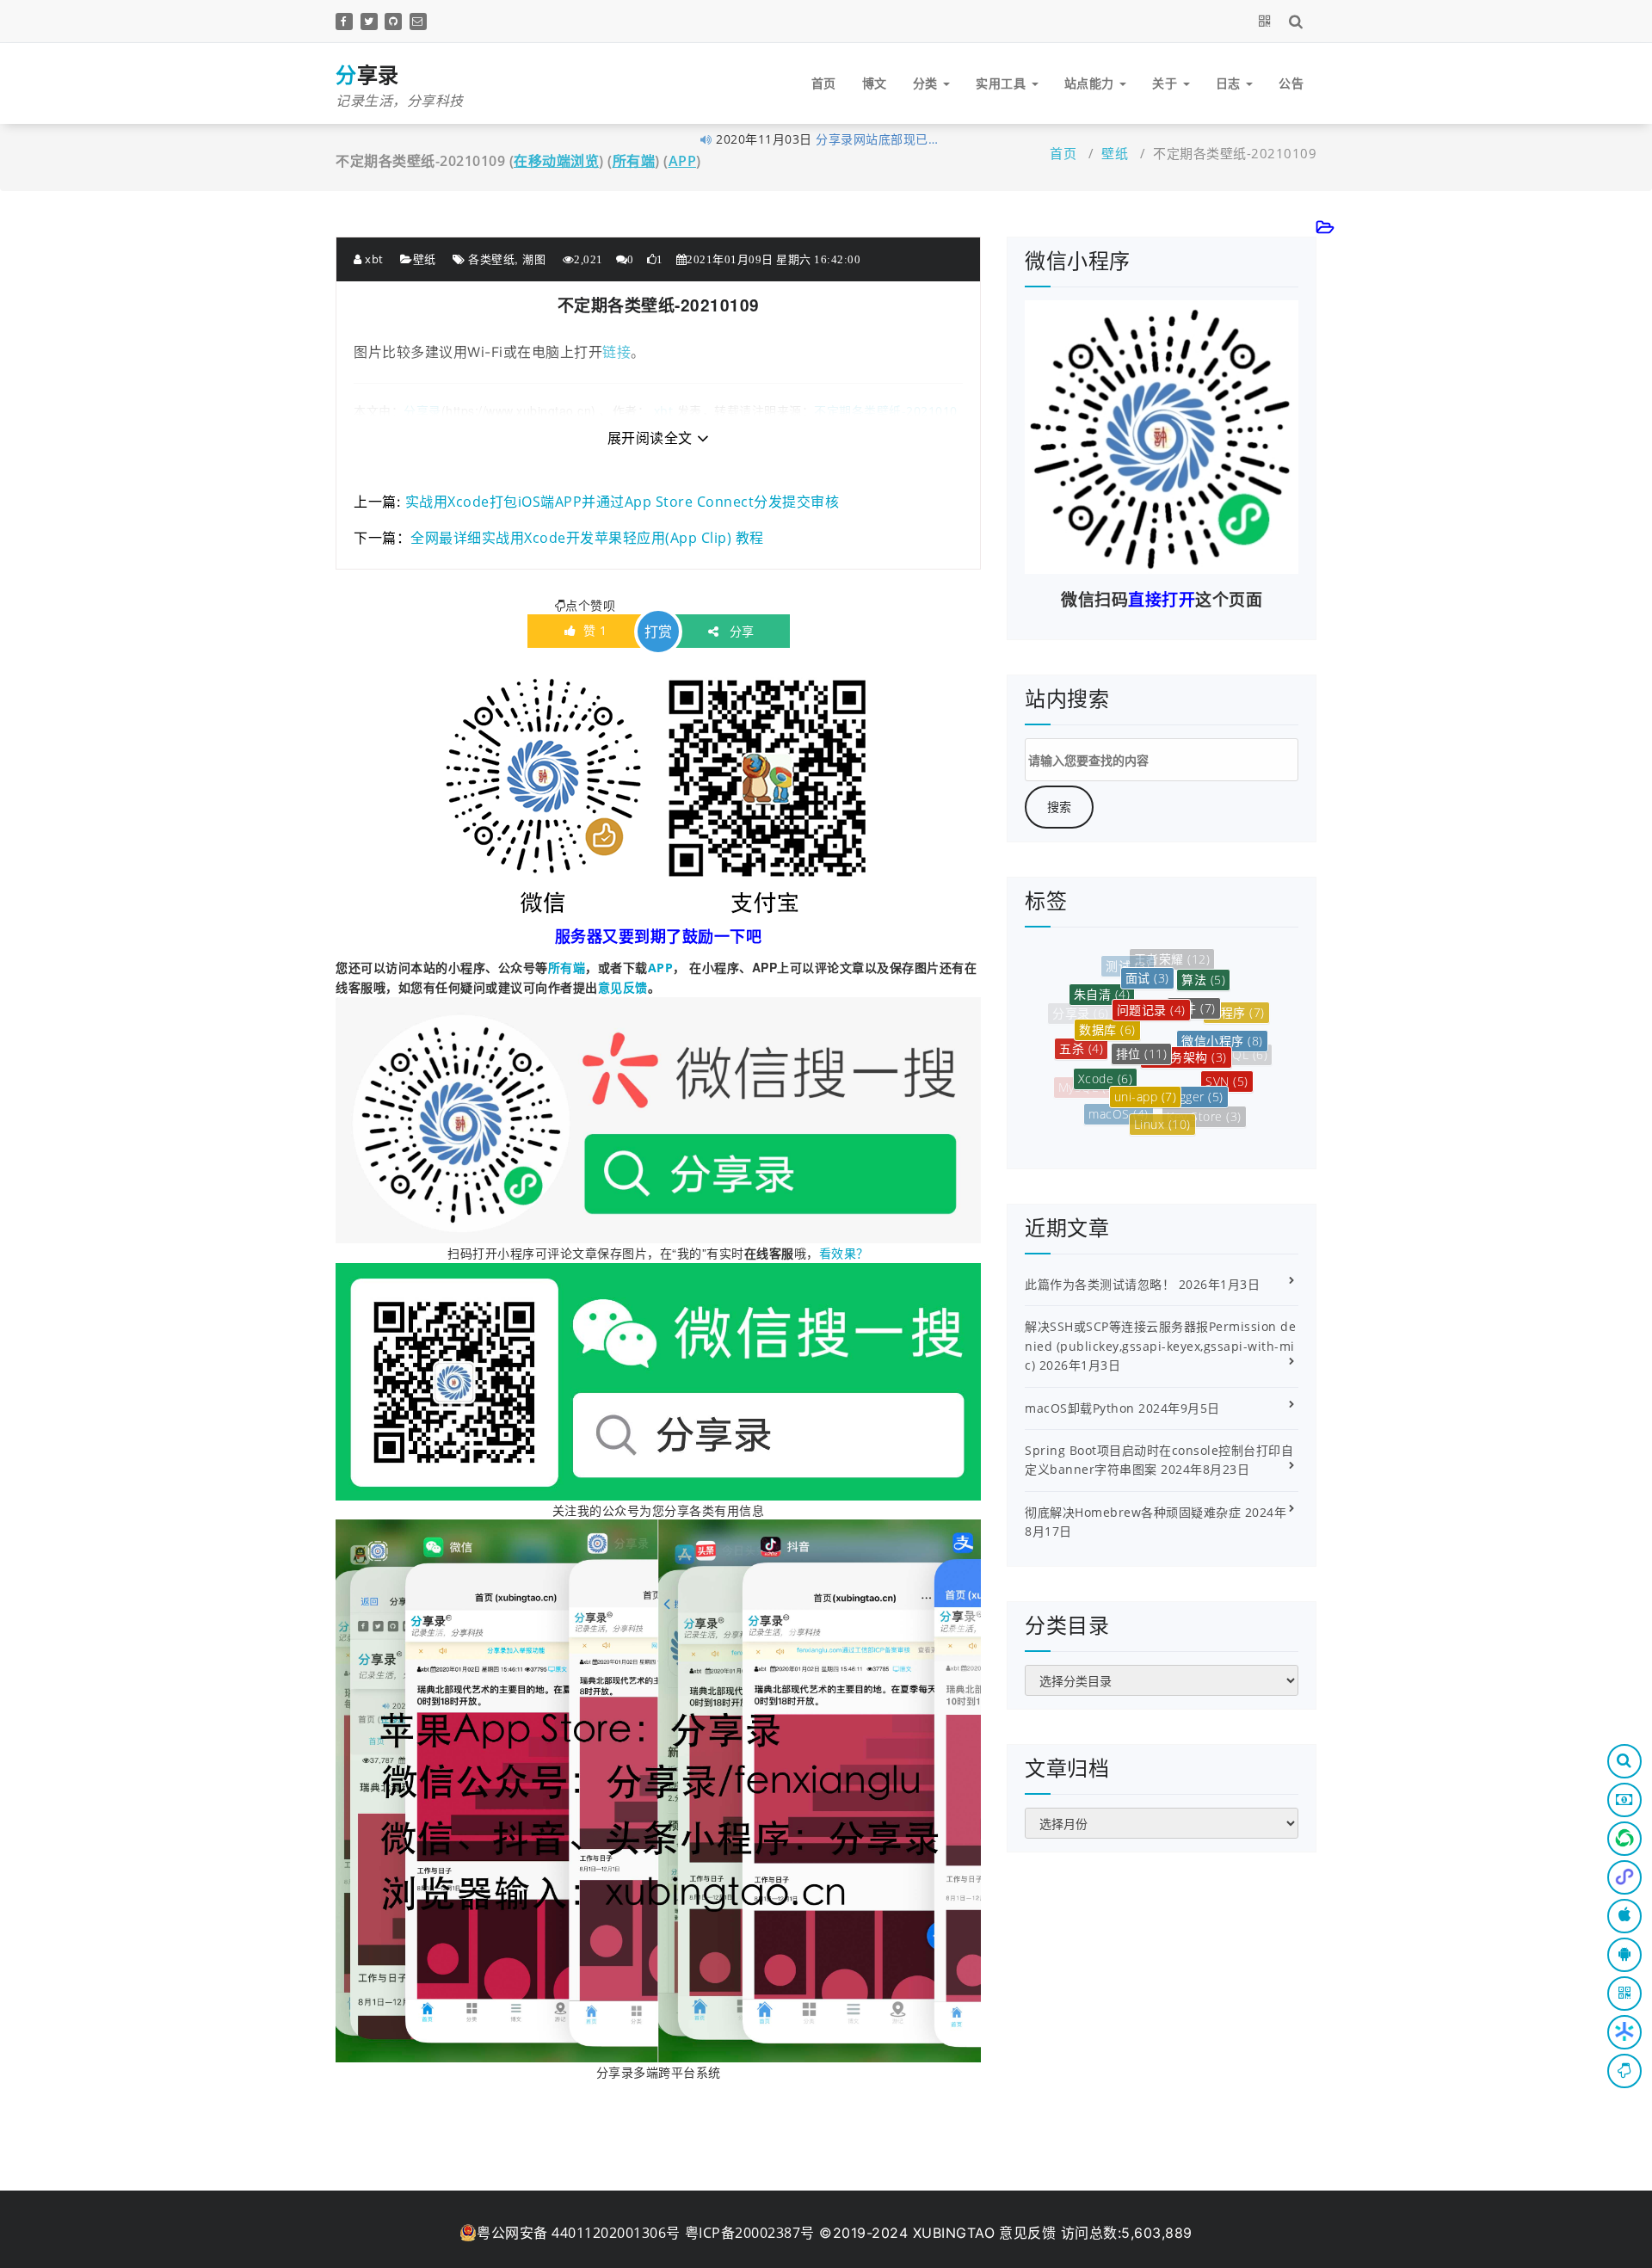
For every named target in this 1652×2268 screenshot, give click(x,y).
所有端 (634, 161)
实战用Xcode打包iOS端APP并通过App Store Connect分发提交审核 (623, 502)
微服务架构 (1186, 1006)
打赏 (659, 632)
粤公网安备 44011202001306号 (579, 2233)
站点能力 (1091, 83)
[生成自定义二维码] (1268, 21)
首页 (824, 83)
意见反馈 (623, 987)
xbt (373, 259)
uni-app (1146, 1048)
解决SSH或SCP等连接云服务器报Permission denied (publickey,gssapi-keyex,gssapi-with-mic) (1160, 1346)
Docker (1154, 1120)
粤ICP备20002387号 (750, 2233)
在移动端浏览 (556, 161)
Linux (1162, 1091)
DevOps (1194, 1121)
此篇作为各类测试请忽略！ (1100, 1284)
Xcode (1106, 1040)
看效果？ (844, 1253)
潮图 (534, 259)
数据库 (1107, 993)
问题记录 (1151, 969)
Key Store (1204, 1092)
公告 (1291, 83)
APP (683, 161)
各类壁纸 (491, 259)
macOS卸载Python (1080, 1408)
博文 (875, 83)
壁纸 (1115, 153)
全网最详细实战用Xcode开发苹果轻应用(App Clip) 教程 (587, 538)
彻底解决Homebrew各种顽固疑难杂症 (1133, 1512)
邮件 (1194, 972)
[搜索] (1299, 21)
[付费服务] (1624, 1800)
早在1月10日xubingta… (884, 139)
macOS (1119, 1085)
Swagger (1190, 1050)
